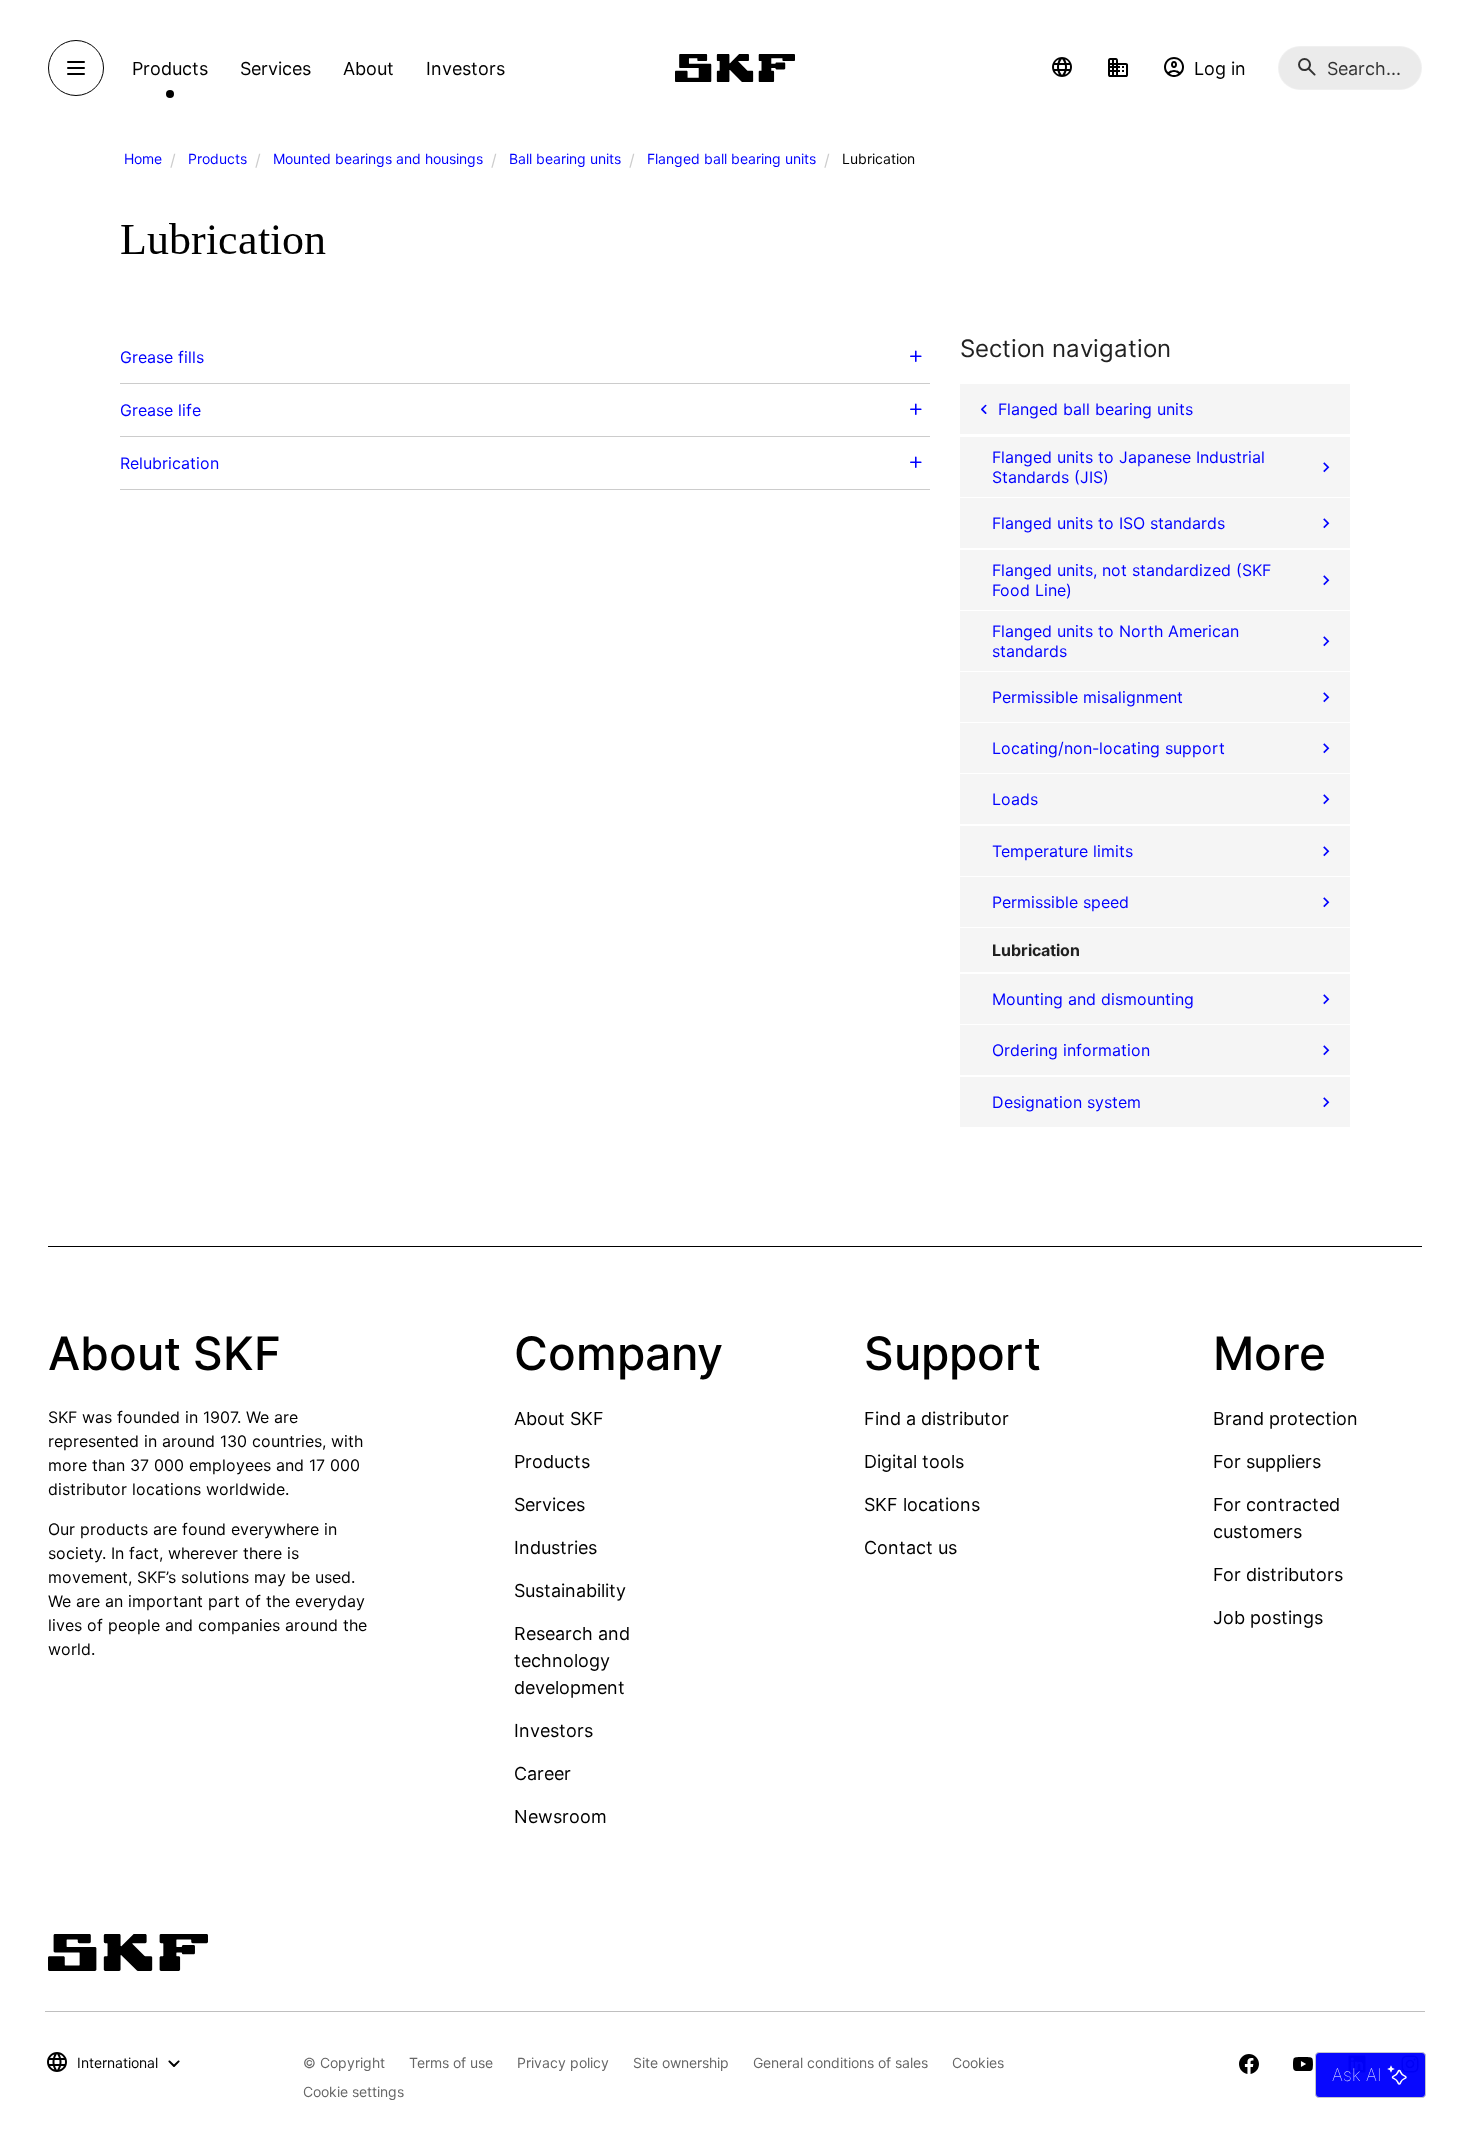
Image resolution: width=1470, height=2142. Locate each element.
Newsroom (560, 1816)
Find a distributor (936, 1418)
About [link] (368, 68)
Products (217, 158)
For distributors (1278, 1574)
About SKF (559, 1418)
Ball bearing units (565, 158)
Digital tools (914, 1461)
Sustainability (570, 1590)
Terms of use (451, 2062)
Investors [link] (465, 68)
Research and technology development (572, 1660)
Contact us (910, 1547)
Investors (553, 1730)
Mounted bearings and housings (378, 158)
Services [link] (275, 68)
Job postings (1268, 1617)
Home (143, 158)
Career (542, 1773)
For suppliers (1267, 1461)
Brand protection (1285, 1418)
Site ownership (681, 2062)
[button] (1062, 68)
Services (549, 1504)
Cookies (978, 2062)
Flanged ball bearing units (731, 158)
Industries (555, 1547)
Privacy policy (563, 2062)
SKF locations (922, 1504)
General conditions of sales (840, 2062)
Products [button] (170, 68)
